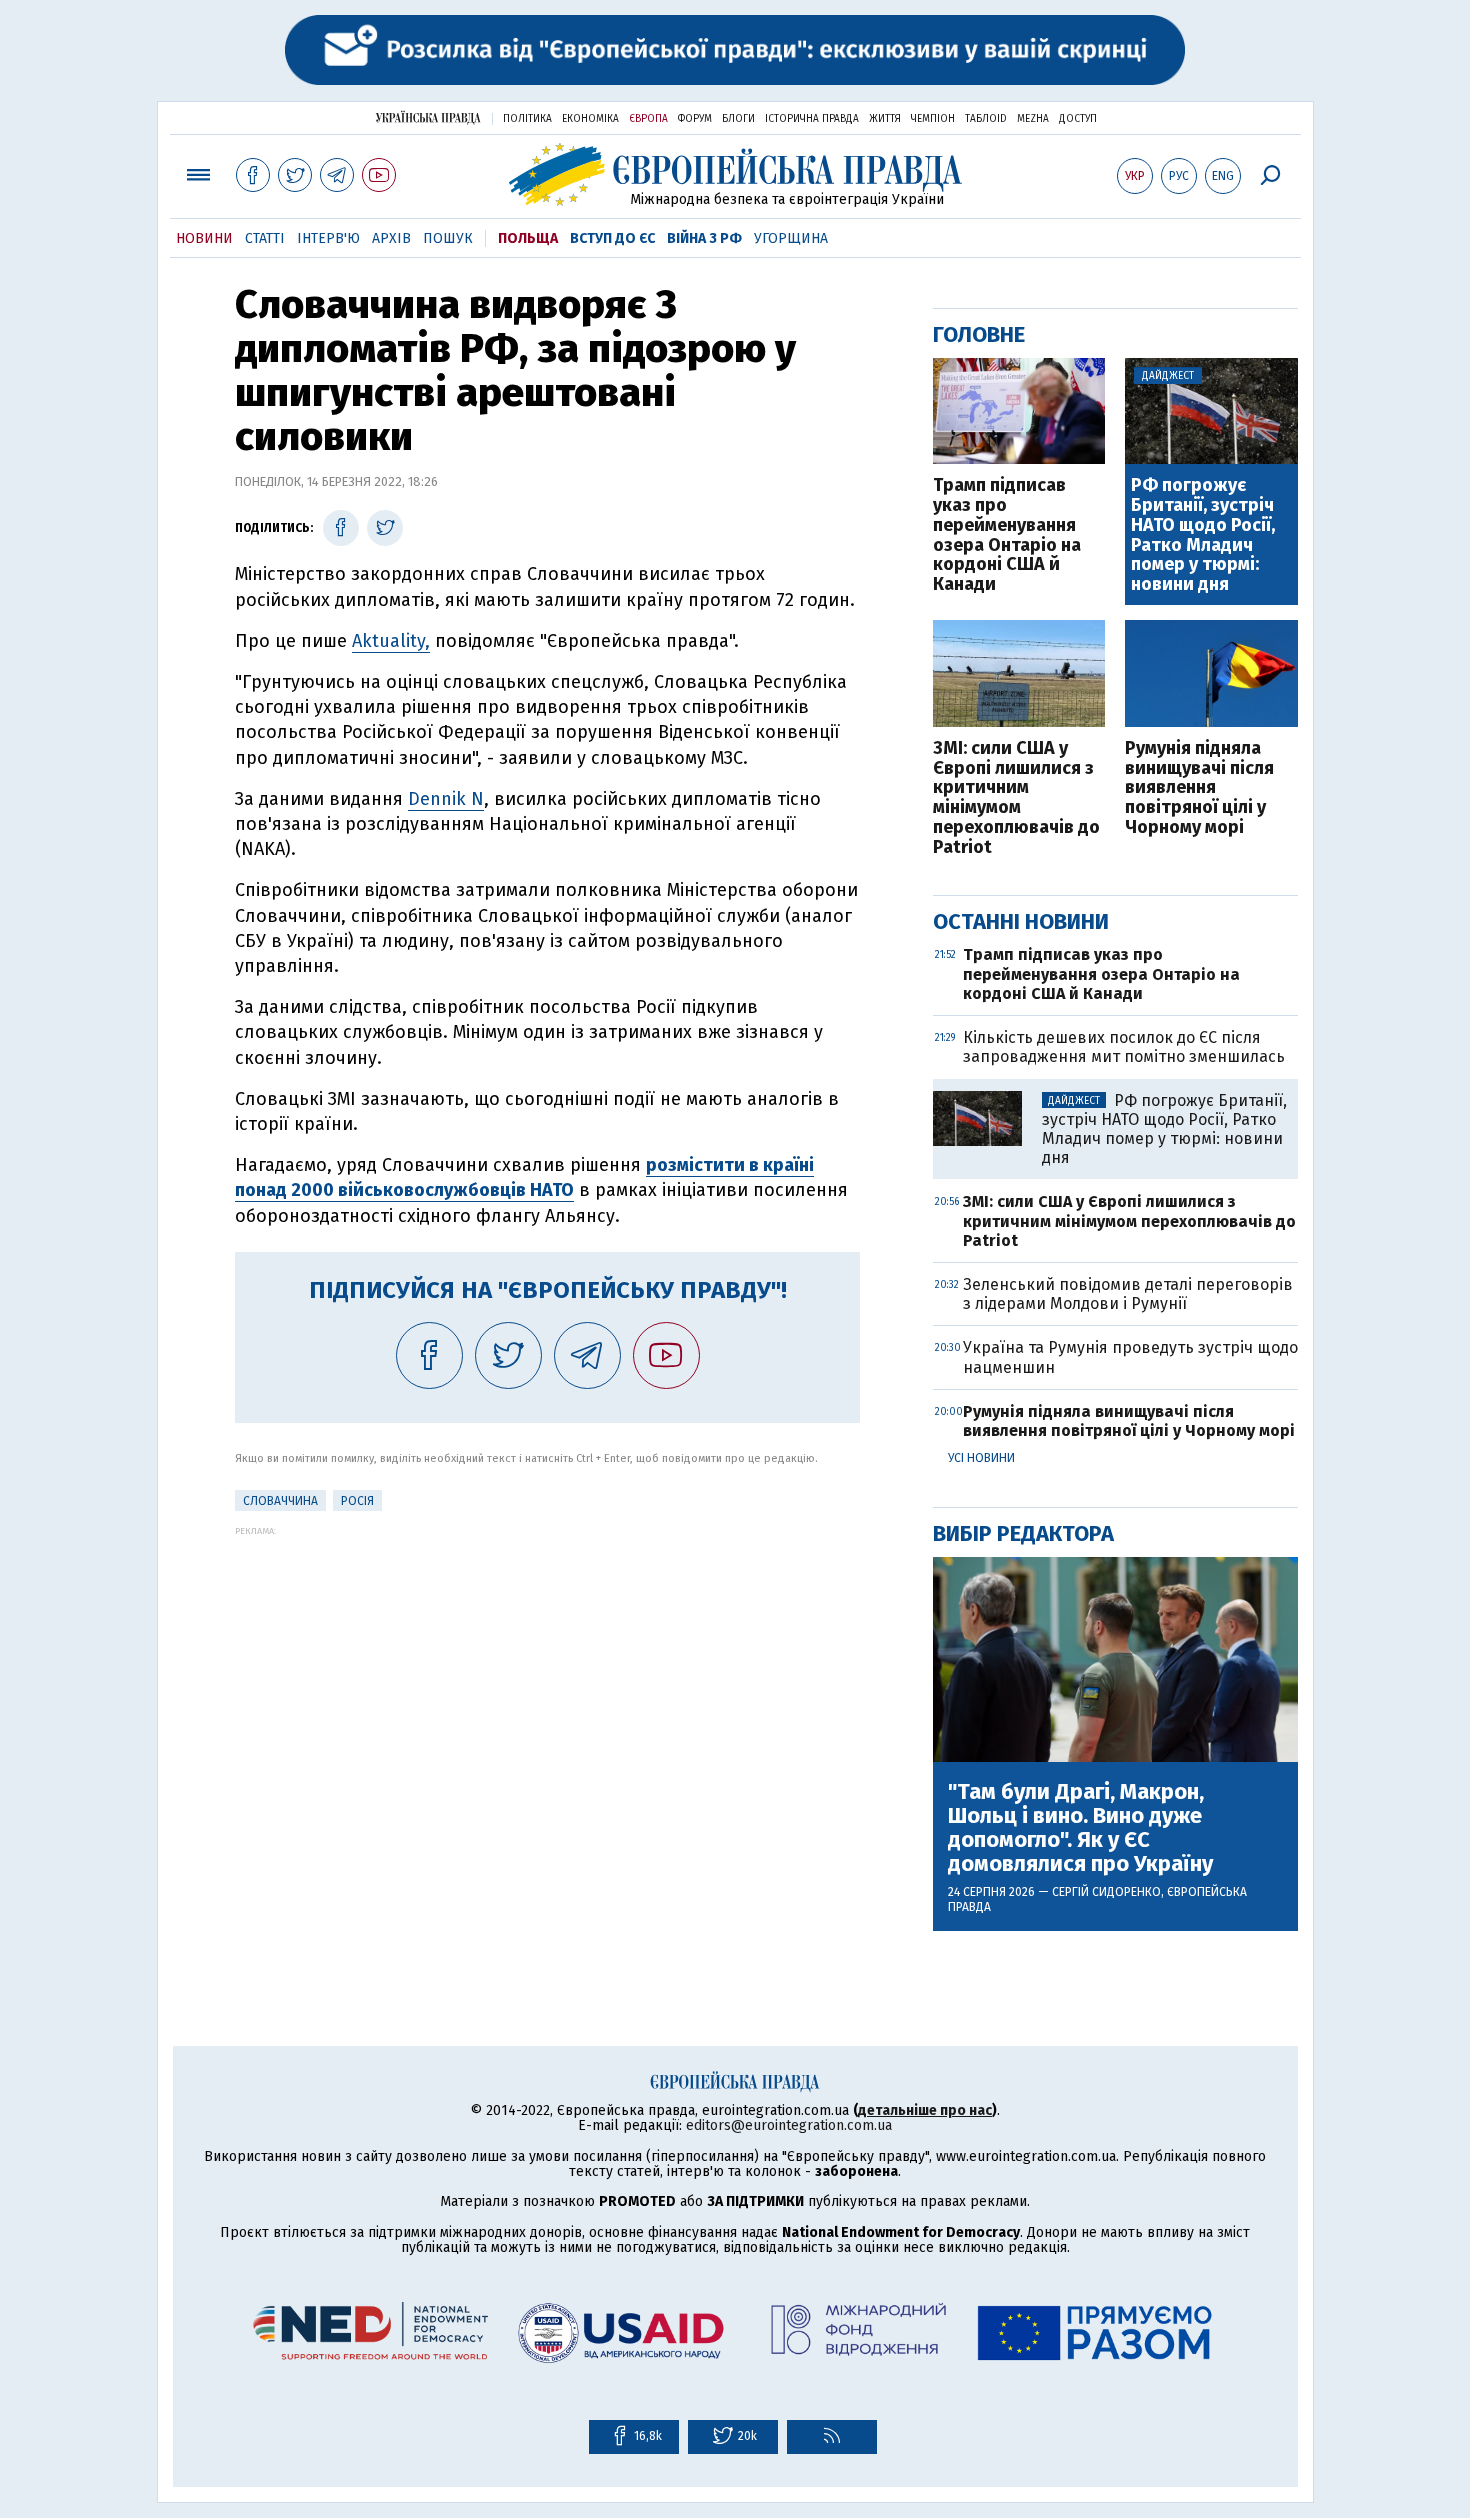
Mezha (1033, 119)
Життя (885, 119)
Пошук (448, 238)
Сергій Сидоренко (1106, 1892)
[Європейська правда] (735, 174)
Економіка (590, 119)
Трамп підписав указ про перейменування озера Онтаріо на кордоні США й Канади (1007, 535)
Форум (695, 119)
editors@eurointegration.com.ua (789, 2125)
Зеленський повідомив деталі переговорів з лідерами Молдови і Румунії (1128, 1294)
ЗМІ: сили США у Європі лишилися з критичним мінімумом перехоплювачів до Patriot (1016, 798)
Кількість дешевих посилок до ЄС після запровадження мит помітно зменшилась (1124, 1047)
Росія (357, 1501)
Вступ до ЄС (612, 238)
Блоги (738, 119)
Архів (391, 238)
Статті (265, 238)
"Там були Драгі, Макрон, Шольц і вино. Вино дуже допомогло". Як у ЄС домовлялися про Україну (1080, 1828)
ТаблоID (986, 119)
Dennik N (446, 799)
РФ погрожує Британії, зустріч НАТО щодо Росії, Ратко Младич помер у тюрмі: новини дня (1203, 535)
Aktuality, (391, 641)
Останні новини (1021, 921)
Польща (528, 238)
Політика (527, 119)
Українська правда (428, 117)
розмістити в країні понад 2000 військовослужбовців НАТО (524, 1177)
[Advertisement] (547, 1676)
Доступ (1078, 119)
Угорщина (791, 238)
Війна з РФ (704, 238)
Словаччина (280, 1501)
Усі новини (981, 1458)
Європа (648, 119)
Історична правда (812, 119)
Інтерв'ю (328, 238)
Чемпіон (933, 119)
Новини (204, 238)
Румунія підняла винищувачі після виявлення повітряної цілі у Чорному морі (1199, 788)
